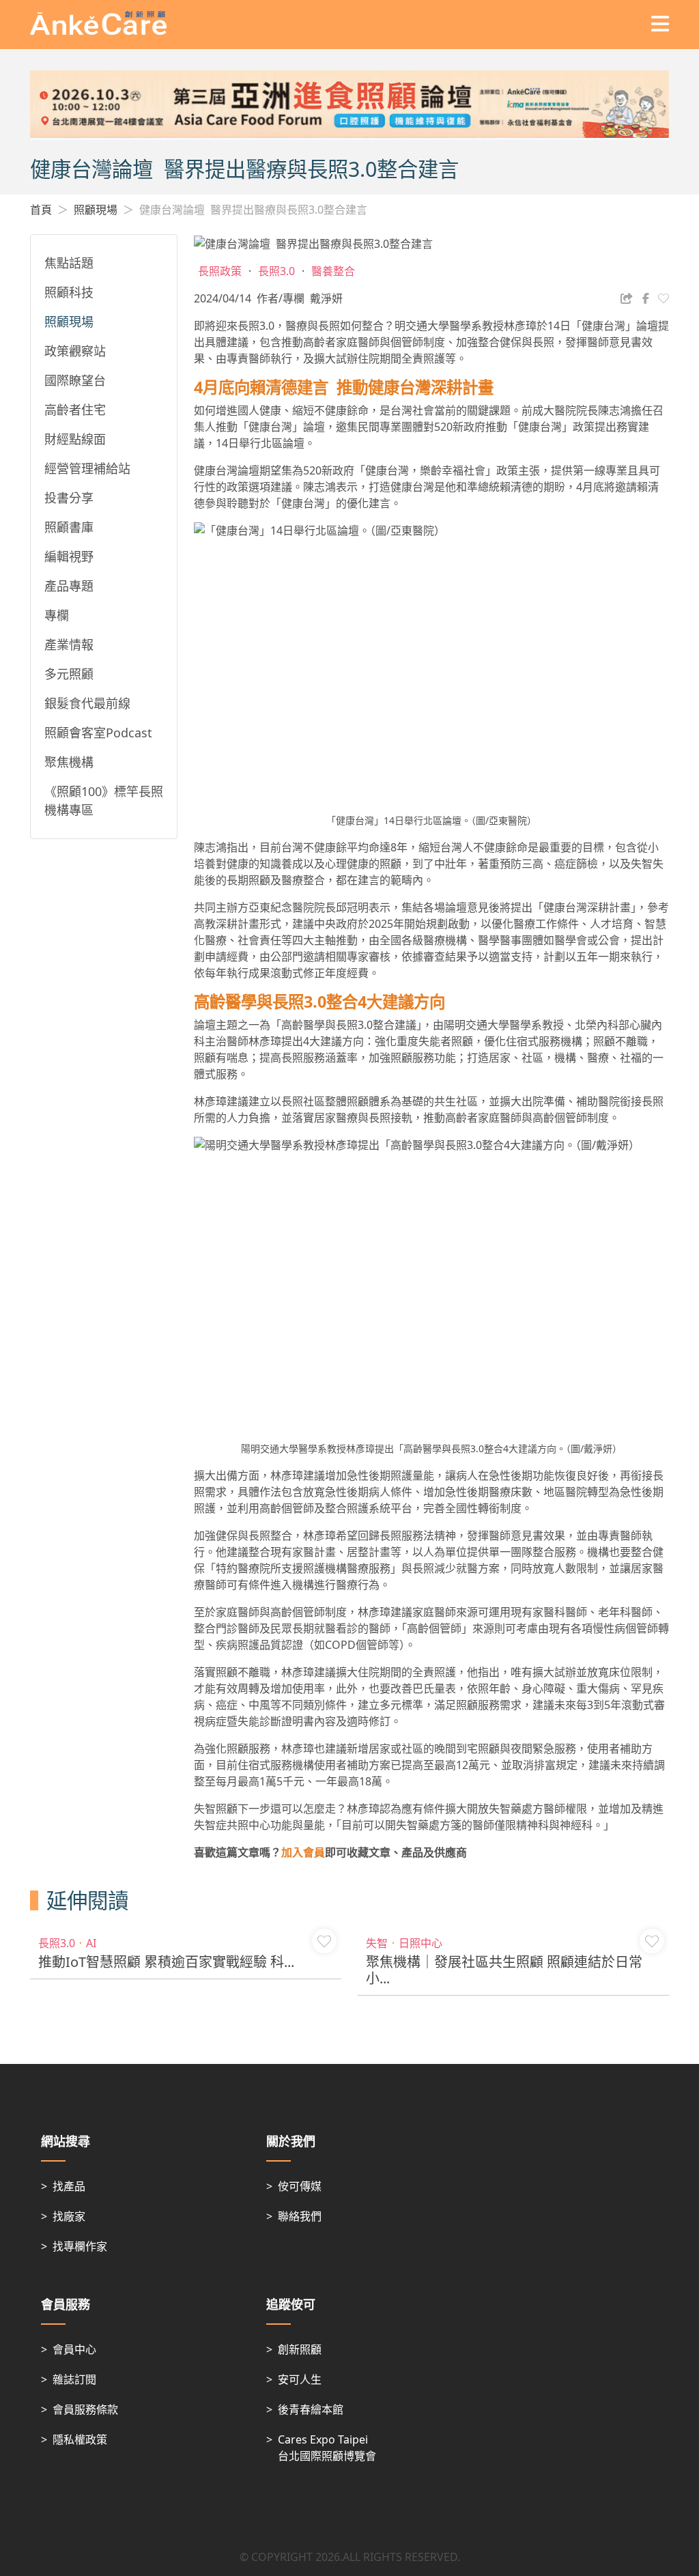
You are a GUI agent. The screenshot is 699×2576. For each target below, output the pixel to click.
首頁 (41, 210)
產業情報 (69, 645)
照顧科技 (69, 292)
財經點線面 (75, 439)
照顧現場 (96, 210)
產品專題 (69, 586)
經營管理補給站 (87, 468)
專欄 (57, 615)
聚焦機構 (69, 762)
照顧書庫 (69, 527)
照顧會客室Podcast (98, 733)
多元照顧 (69, 674)
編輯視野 (69, 556)
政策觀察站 (75, 351)
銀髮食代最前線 (87, 703)
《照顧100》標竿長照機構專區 (104, 801)
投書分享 (69, 498)
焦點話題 (69, 263)
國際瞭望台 (75, 380)
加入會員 (303, 1852)
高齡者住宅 (75, 410)
